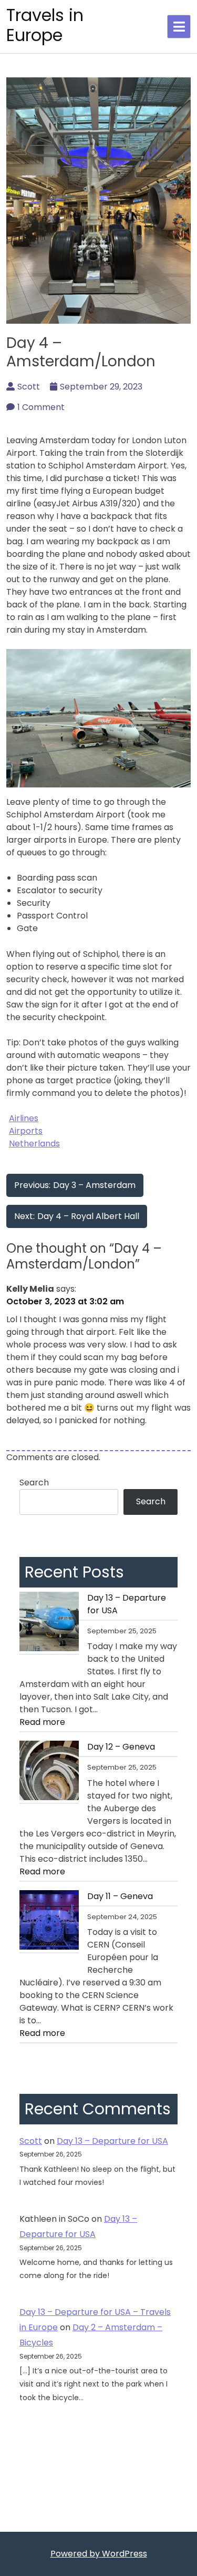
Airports (26, 1131)
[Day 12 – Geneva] (49, 1772)
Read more (64, 1724)
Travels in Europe (45, 25)
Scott (29, 387)
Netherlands (34, 1144)
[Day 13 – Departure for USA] (49, 1623)
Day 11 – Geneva (120, 1896)
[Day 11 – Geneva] (49, 1922)
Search (34, 1482)
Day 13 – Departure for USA (127, 1604)
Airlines (24, 1118)
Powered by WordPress (99, 2554)
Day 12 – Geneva (121, 1747)
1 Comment (41, 407)
